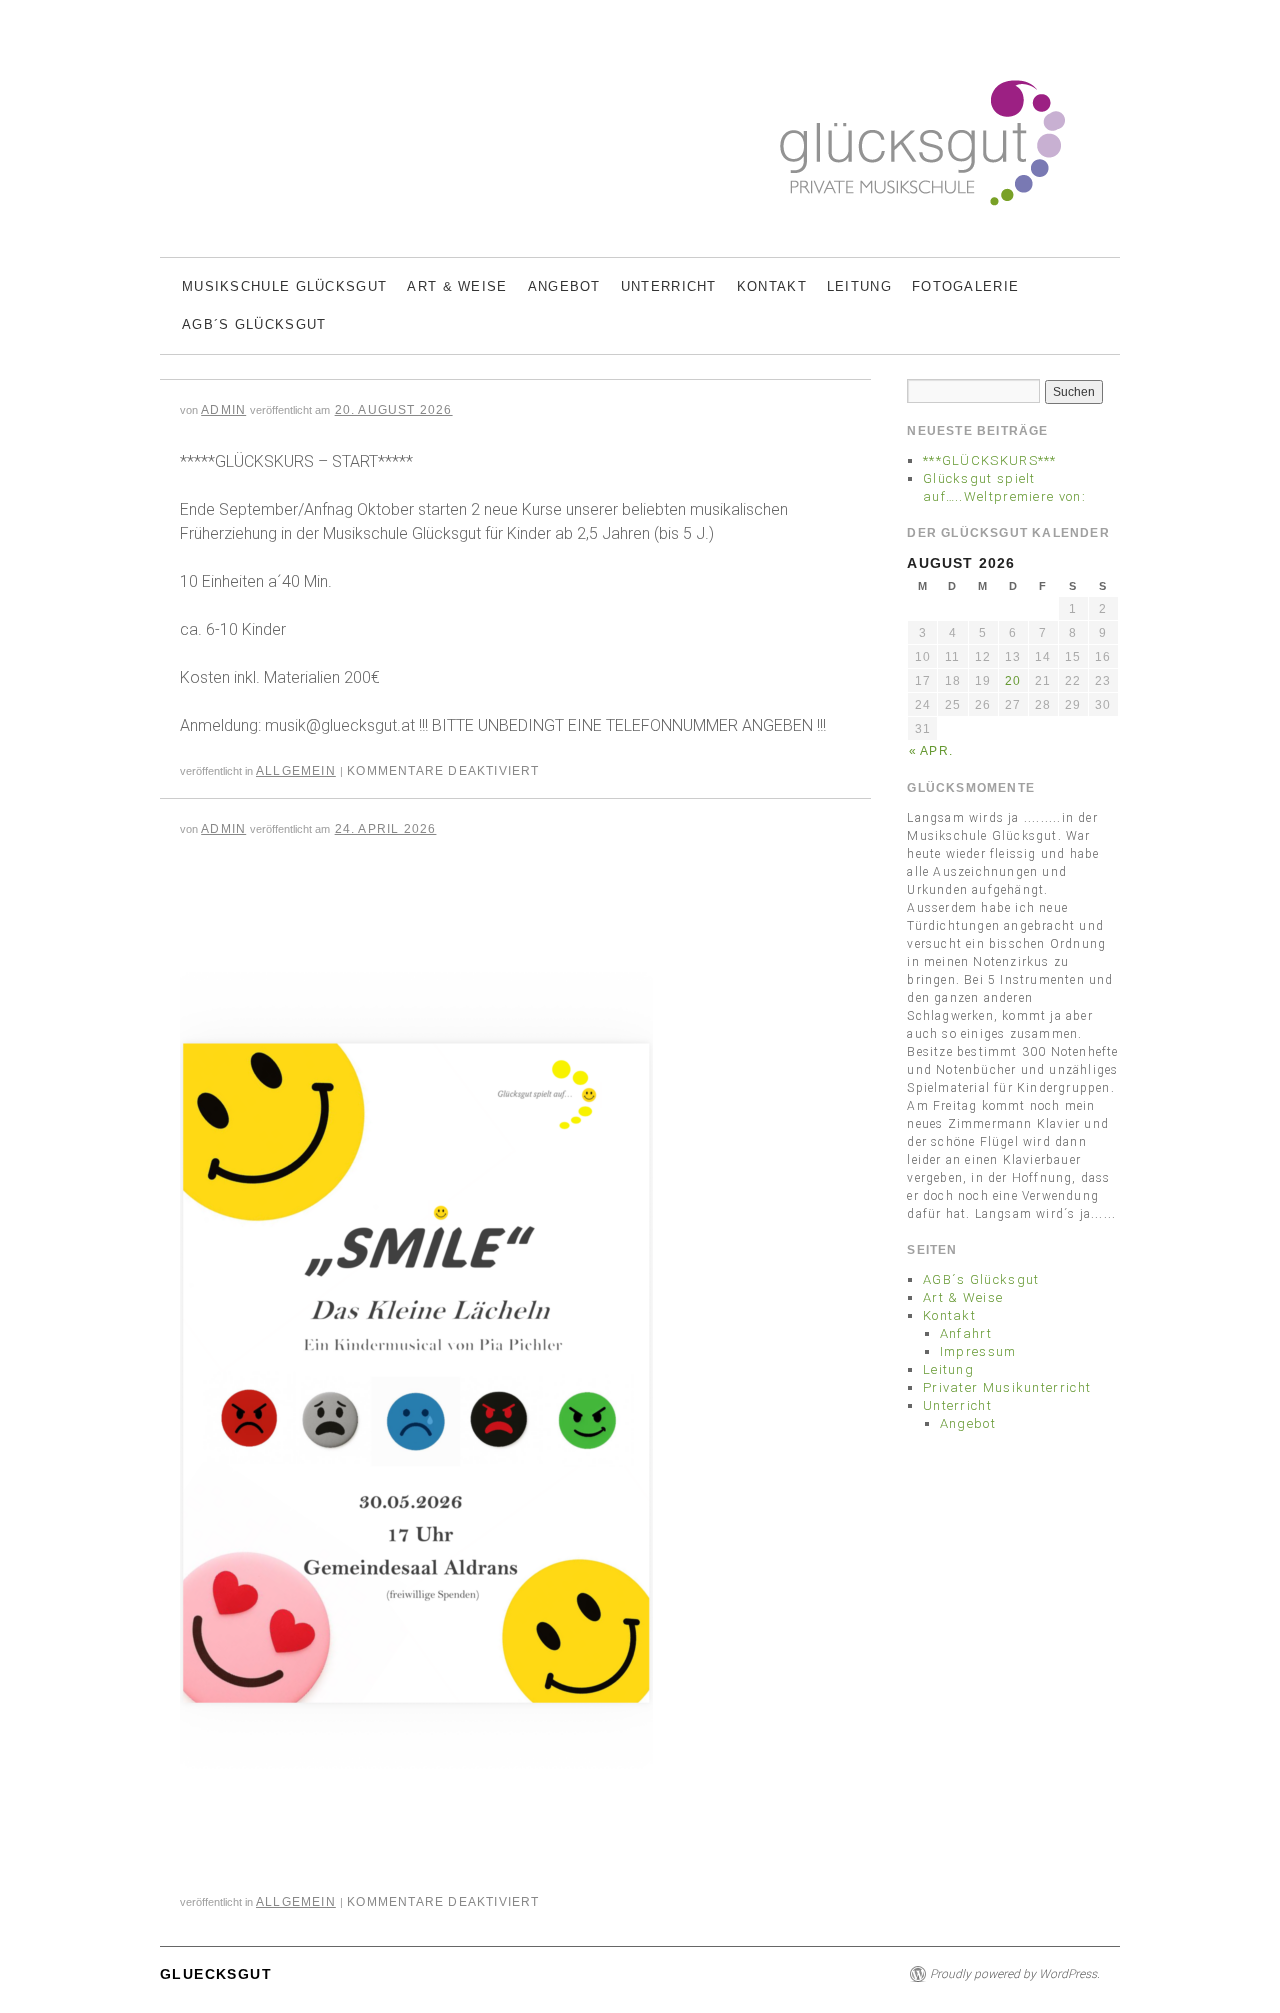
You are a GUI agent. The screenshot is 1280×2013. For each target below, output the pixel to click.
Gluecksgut (216, 1974)
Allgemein (296, 771)
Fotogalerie (965, 286)
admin (223, 410)
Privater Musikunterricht (1007, 1387)
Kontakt (772, 286)
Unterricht (669, 286)
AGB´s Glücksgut (254, 324)
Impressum (978, 1351)
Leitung (859, 286)
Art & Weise (457, 286)
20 (1013, 681)
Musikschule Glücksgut (284, 286)
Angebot (564, 286)
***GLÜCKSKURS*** (990, 460)
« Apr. (931, 751)
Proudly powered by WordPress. (1015, 1974)
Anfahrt (966, 1333)
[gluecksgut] (640, 149)
